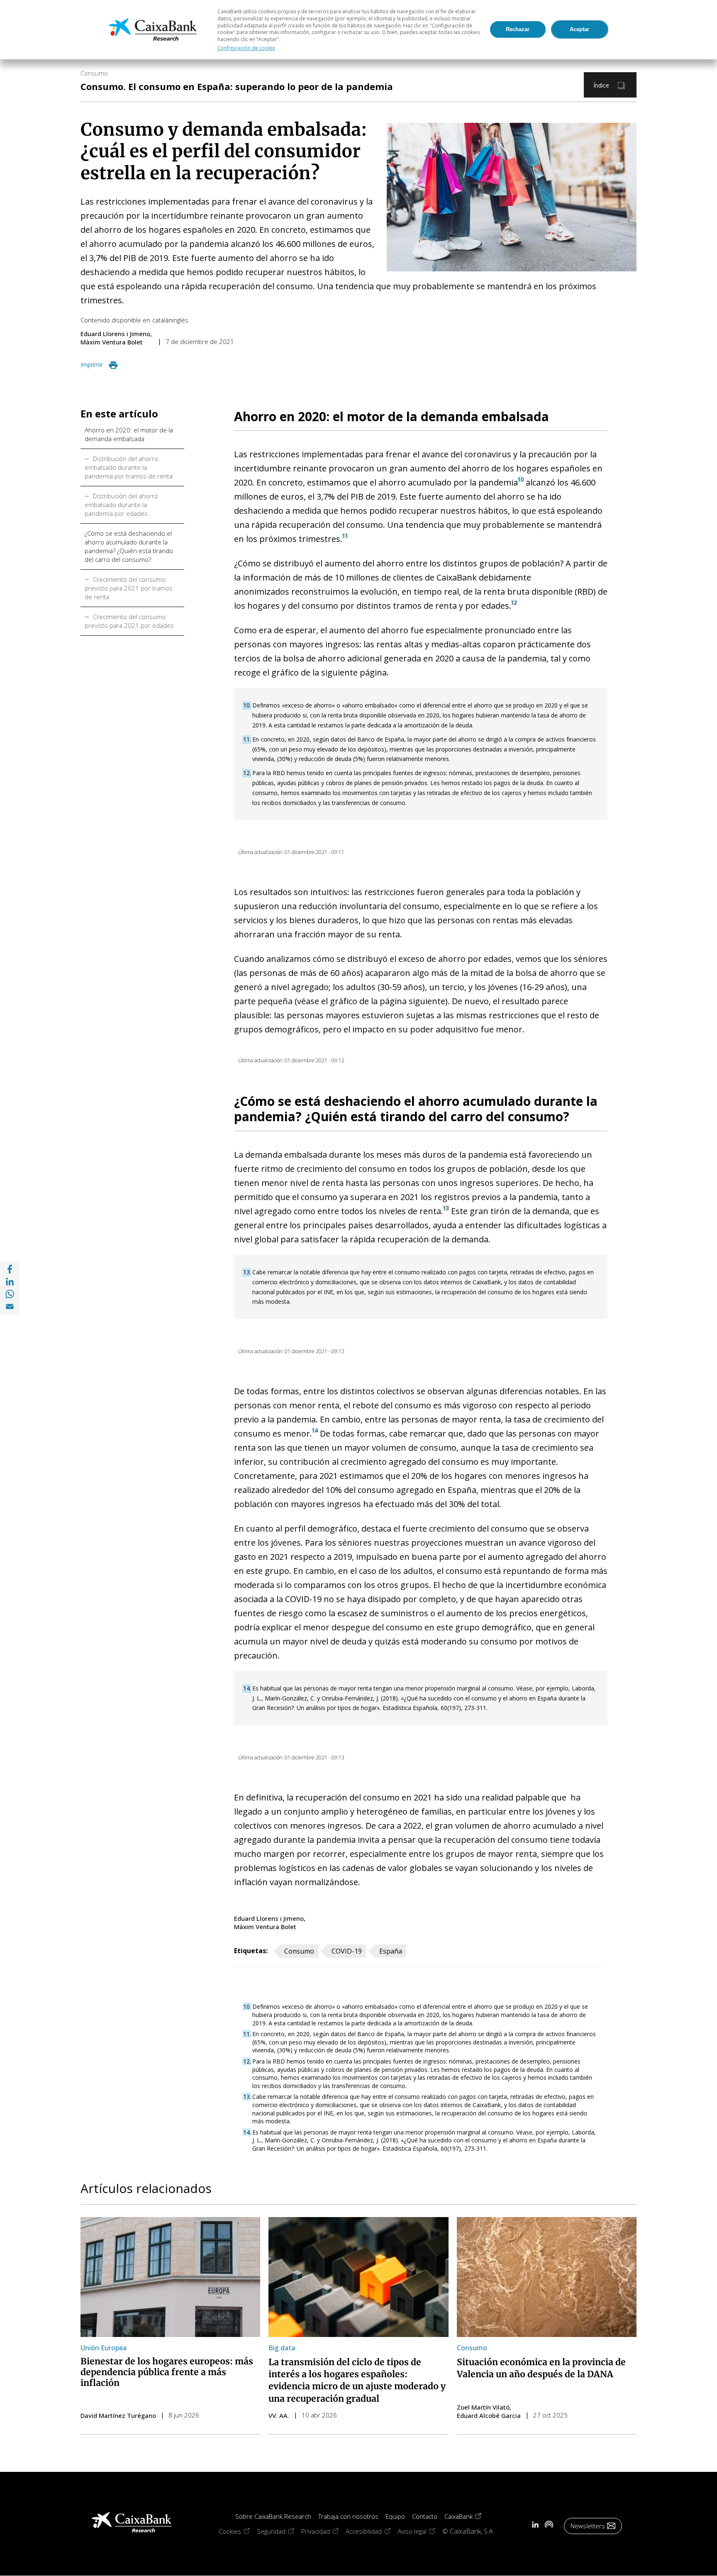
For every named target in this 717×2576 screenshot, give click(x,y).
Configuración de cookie (246, 48)
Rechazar (518, 29)
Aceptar (579, 29)
